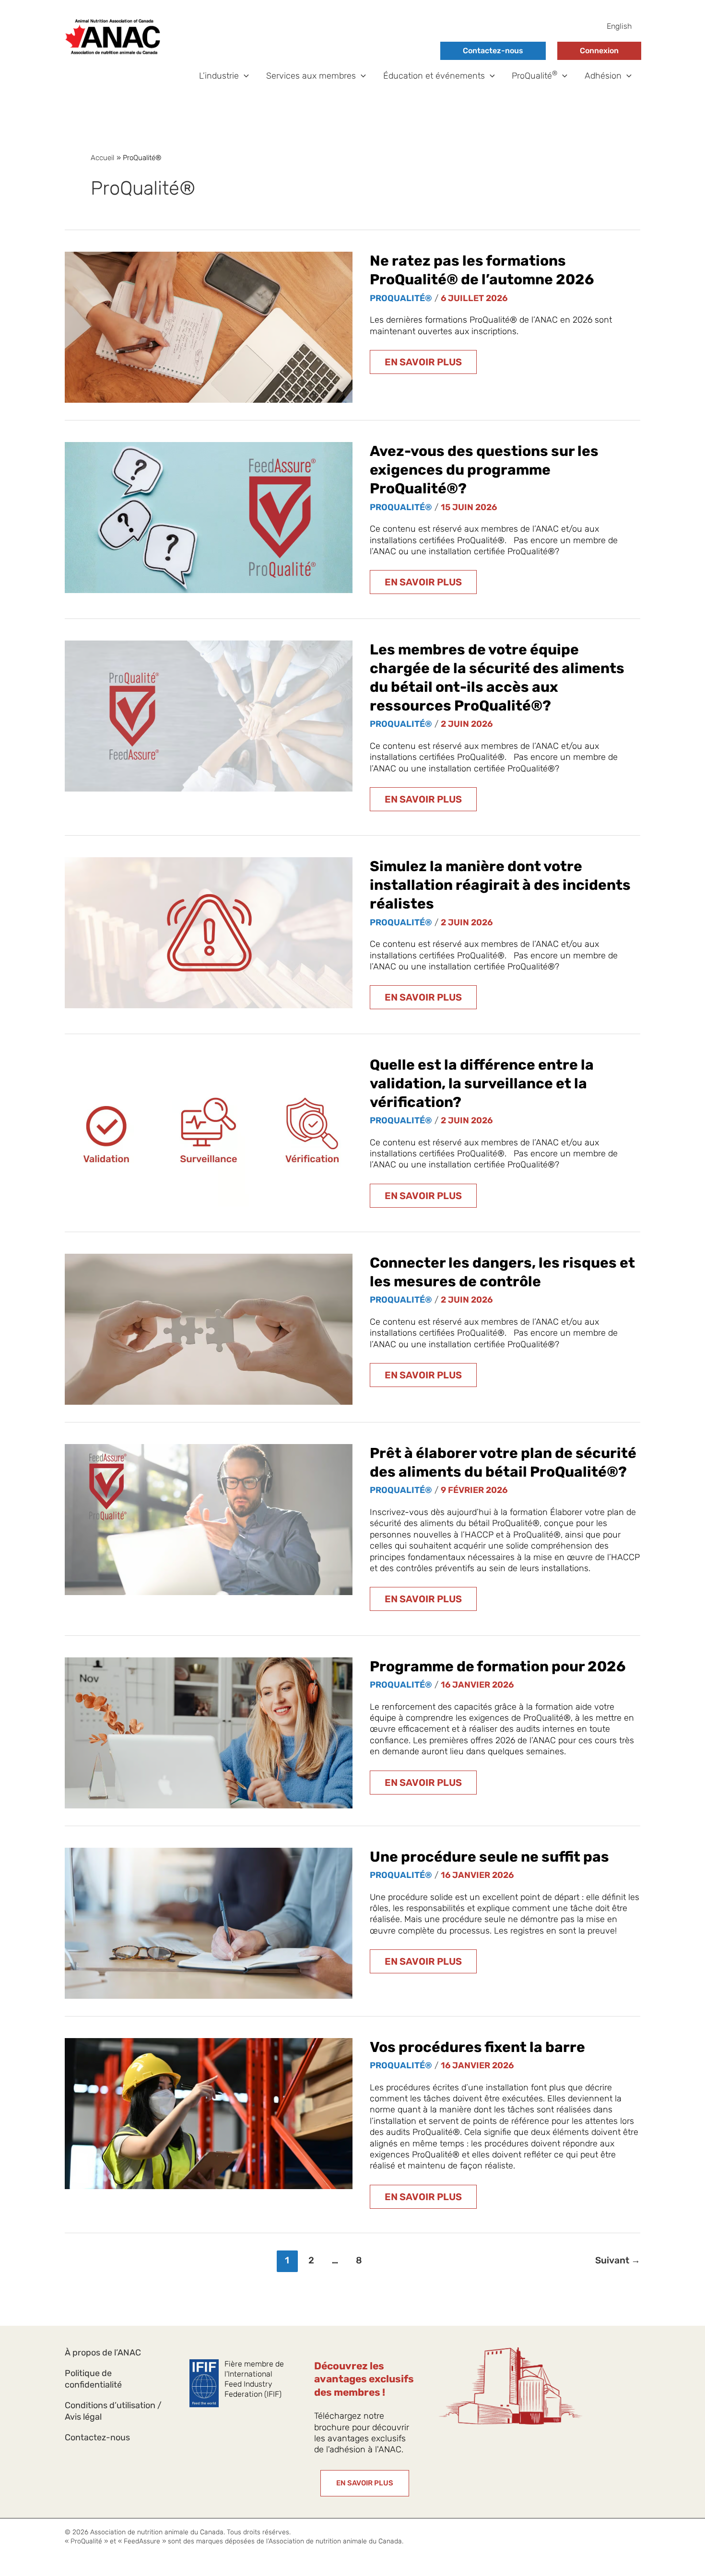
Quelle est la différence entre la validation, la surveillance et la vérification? (482, 1084)
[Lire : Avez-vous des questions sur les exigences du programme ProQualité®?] (209, 517)
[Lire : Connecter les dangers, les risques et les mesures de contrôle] (209, 1329)
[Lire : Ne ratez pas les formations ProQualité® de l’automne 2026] (209, 327)
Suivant (618, 2260)
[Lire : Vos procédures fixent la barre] (209, 2113)
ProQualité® (401, 298)
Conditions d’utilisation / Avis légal (113, 2411)
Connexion (599, 51)
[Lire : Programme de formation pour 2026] (209, 1732)
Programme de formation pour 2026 (498, 1667)
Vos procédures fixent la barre (477, 2047)
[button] (244, 76)
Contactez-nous (493, 51)
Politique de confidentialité (93, 2379)
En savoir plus (423, 365)
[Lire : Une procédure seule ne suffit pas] (209, 1923)
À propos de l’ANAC (103, 2353)
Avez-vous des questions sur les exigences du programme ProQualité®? (484, 470)
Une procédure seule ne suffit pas (489, 1857)
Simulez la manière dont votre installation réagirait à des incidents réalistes (500, 885)
